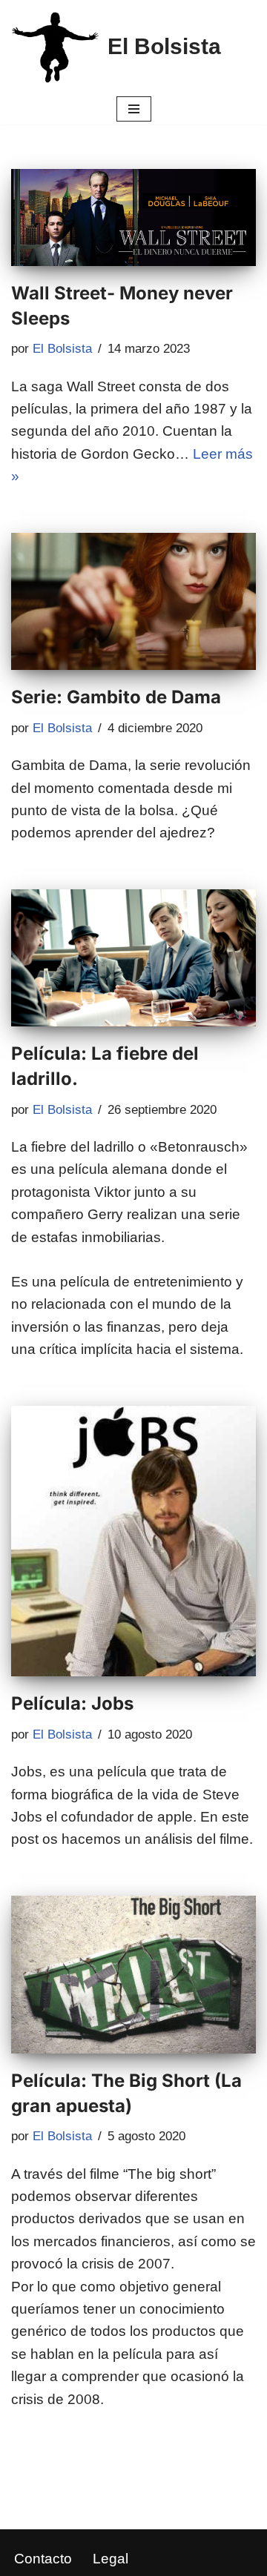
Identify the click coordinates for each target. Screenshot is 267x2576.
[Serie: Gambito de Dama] (133, 602)
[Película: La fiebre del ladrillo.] (133, 958)
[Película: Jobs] (133, 1541)
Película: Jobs (72, 1703)
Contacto (43, 2559)
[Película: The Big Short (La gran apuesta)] (133, 1975)
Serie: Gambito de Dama (116, 697)
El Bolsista (62, 349)
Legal (111, 2559)
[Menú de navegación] (134, 109)
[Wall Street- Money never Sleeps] (133, 218)
